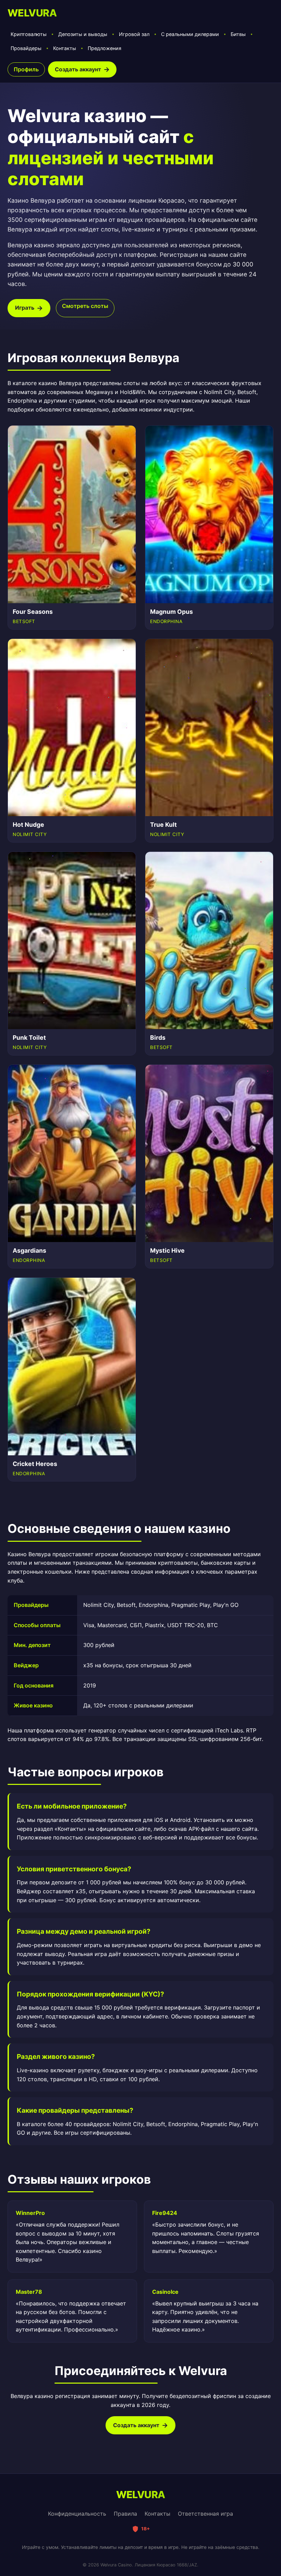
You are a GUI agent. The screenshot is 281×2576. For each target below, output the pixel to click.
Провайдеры (26, 48)
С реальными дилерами (190, 34)
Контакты (65, 48)
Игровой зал (134, 34)
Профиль (26, 69)
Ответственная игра (205, 2514)
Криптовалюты (29, 34)
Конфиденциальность (77, 2514)
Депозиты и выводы (83, 34)
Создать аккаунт (78, 69)
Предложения (105, 48)
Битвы (238, 34)
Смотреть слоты (85, 306)
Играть (25, 308)
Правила (125, 2514)
